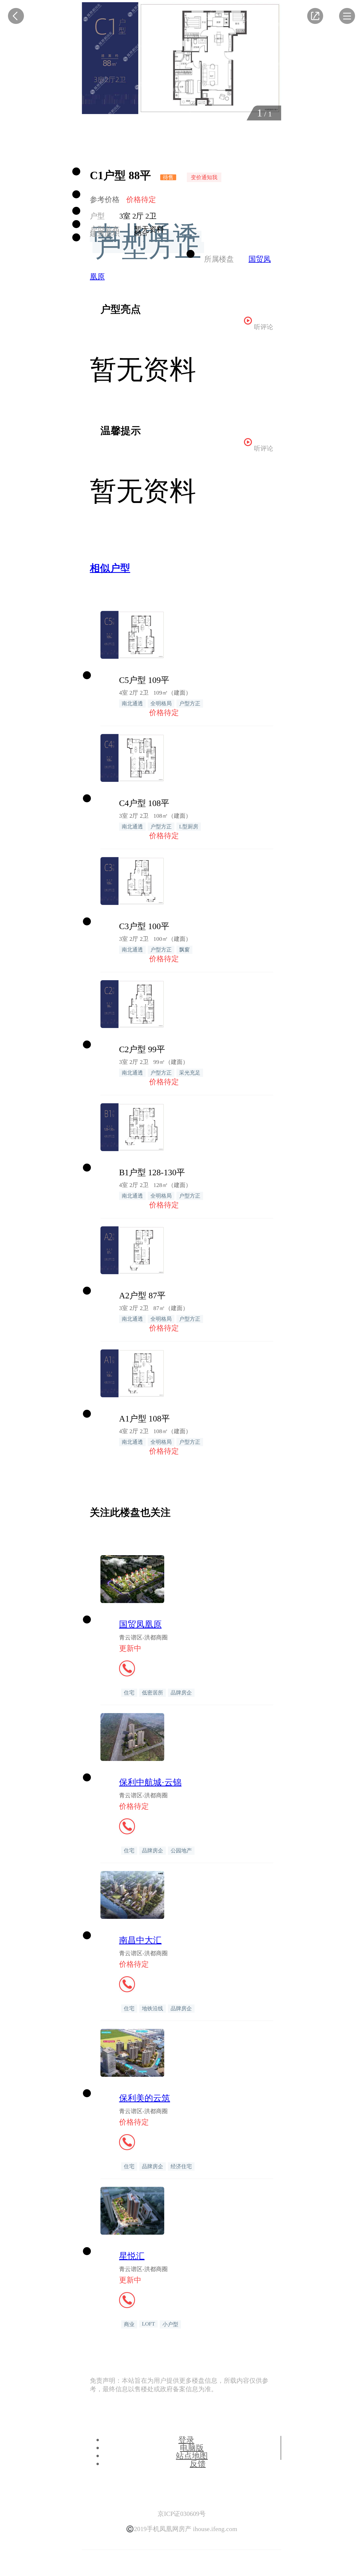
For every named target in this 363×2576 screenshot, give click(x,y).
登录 (186, 2440)
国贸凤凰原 (140, 1624)
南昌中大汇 (140, 1940)
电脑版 (192, 2448)
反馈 (198, 2464)
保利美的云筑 (145, 2098)
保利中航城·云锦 (150, 1782)
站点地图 (192, 2456)
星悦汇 (132, 2256)
